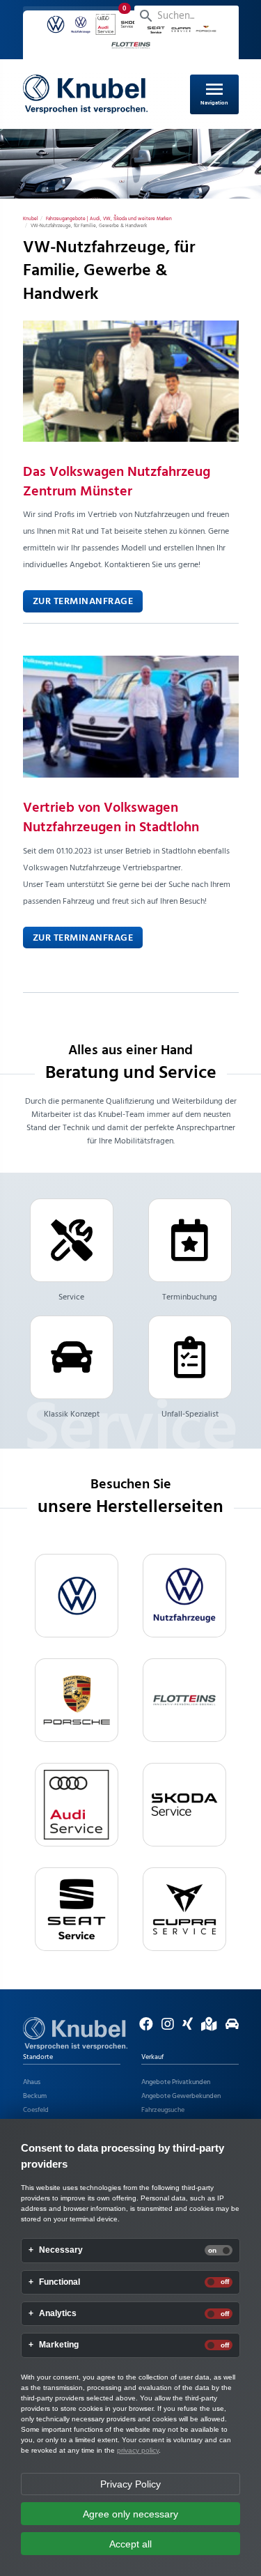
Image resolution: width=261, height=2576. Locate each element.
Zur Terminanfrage (83, 602)
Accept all (130, 2544)
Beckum (35, 2096)
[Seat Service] (77, 1909)
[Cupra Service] (184, 1909)
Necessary (61, 2250)
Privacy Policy (130, 2484)
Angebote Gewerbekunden (181, 2096)
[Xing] (184, 2027)
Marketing (59, 2345)
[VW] (77, 1596)
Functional (60, 2282)
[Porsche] (77, 1700)
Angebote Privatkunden (176, 2082)
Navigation (214, 93)
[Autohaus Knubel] (86, 94)
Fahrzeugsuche (163, 2110)
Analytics (58, 2314)
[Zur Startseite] (75, 2033)
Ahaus (32, 2082)
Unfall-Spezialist (190, 1414)
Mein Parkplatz (79, 16)
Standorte (38, 2057)
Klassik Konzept (72, 1414)
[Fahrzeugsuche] (229, 2027)
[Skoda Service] (184, 1805)
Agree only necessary (130, 2514)
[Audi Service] (77, 1805)
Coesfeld (36, 2110)
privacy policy (138, 2450)
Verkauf (152, 2057)
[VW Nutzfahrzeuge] (184, 1596)
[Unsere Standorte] (206, 2027)
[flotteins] (184, 1700)
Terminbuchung (190, 1297)
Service (71, 1297)
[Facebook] (143, 2027)
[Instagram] (164, 2027)
